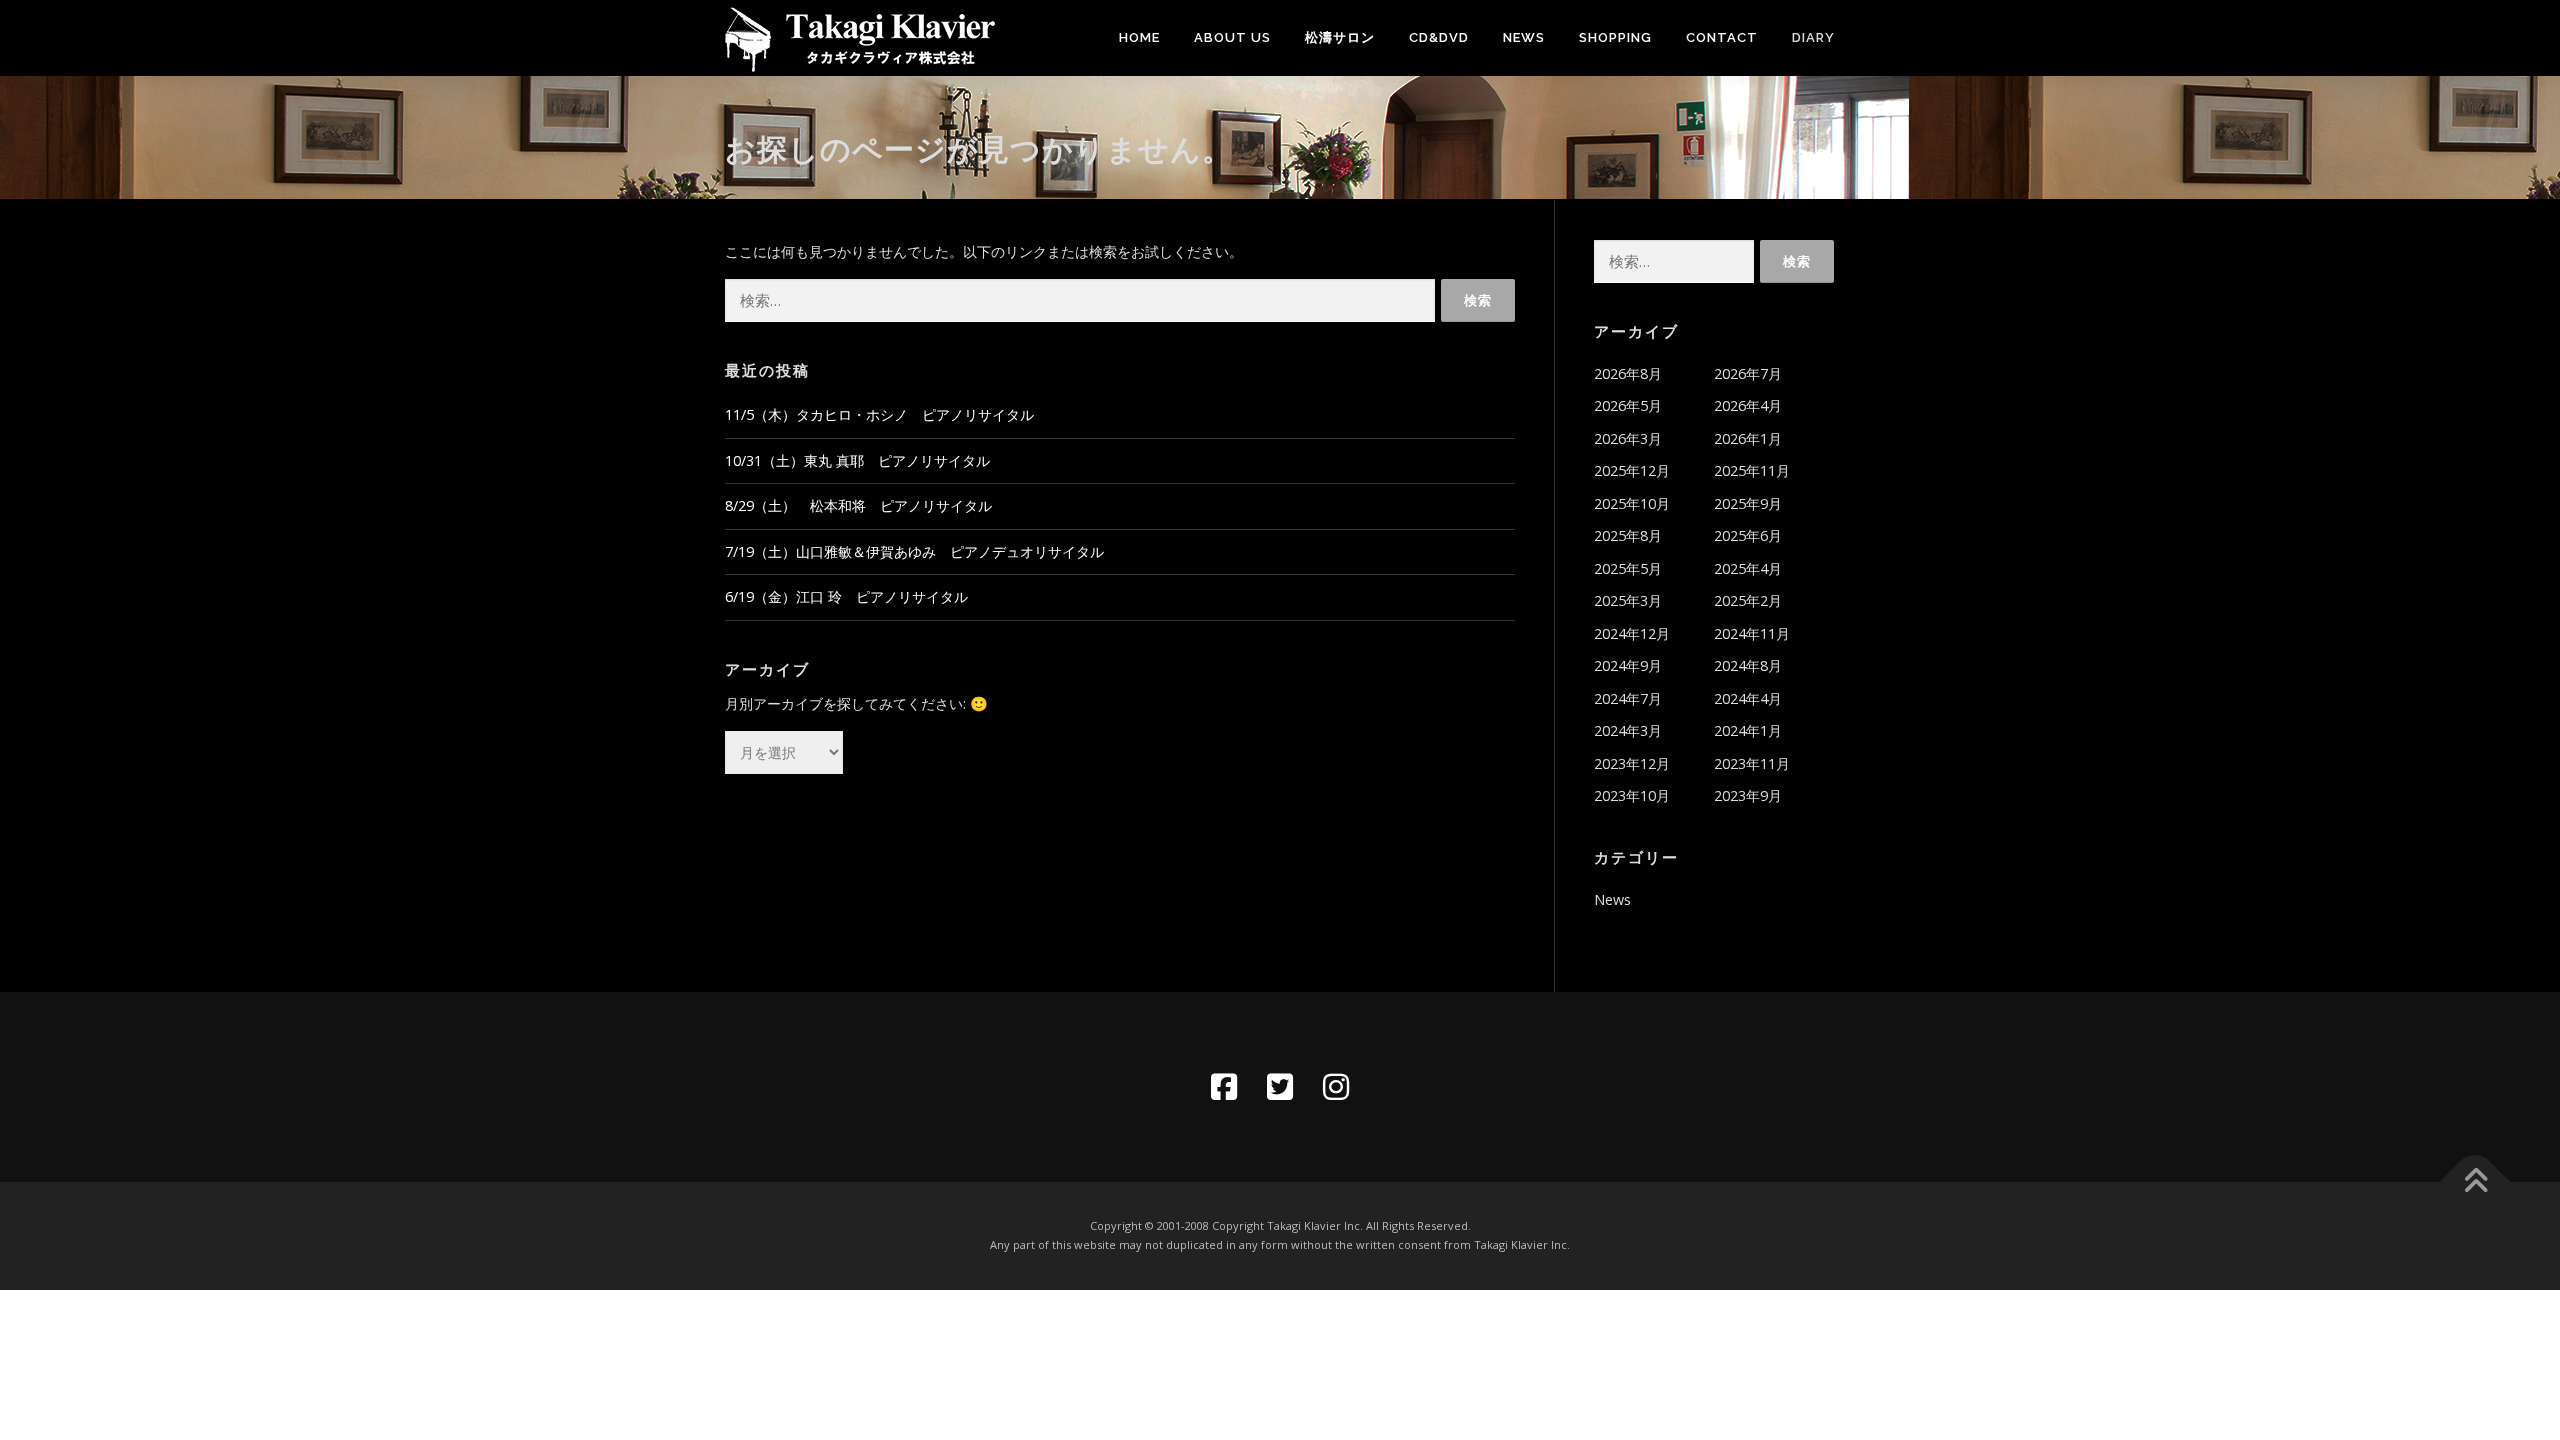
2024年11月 (1752, 633)
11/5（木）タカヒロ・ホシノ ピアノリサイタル (879, 414)
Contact (1722, 37)
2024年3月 (1628, 730)
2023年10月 (1632, 795)
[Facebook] (1224, 1087)
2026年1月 (1748, 438)
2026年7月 (1748, 373)
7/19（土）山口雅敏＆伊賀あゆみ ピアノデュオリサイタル (914, 551)
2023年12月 (1632, 763)
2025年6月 (1748, 535)
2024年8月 (1748, 665)
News (1524, 37)
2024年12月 (1632, 633)
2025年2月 (1748, 600)
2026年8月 (1628, 373)
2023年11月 (1752, 763)
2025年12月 (1632, 470)
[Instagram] (1336, 1087)
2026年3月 (1628, 438)
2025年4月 (1748, 568)
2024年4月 (1748, 698)
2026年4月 (1748, 405)
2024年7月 (1628, 698)
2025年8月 (1628, 535)
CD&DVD (1439, 37)
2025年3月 (1628, 600)
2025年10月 (1632, 503)
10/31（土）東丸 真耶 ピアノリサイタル (857, 460)
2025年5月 (1628, 568)
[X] (1280, 1087)
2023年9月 (1748, 795)
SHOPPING (1615, 37)
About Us (1232, 37)
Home (1139, 37)
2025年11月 (1752, 470)
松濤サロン (1340, 37)
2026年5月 (1628, 405)
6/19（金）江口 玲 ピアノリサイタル (846, 596)
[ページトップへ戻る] (2475, 1182)
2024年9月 (1628, 665)
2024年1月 (1748, 730)
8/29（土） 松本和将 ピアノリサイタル (858, 505)
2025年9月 (1748, 503)
